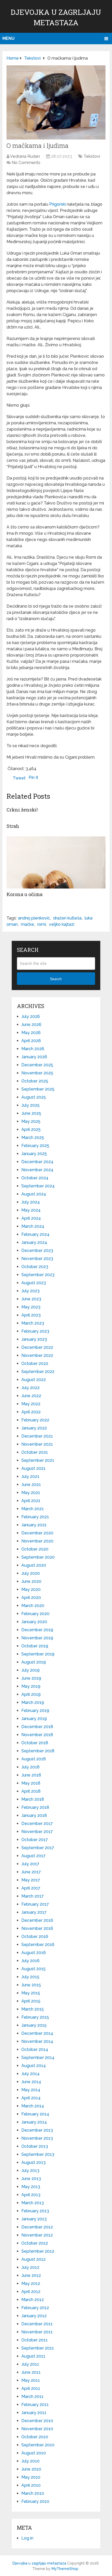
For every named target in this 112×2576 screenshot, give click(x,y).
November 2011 (37, 2332)
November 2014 (37, 2041)
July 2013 (30, 2171)
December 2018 (37, 1727)
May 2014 (31, 2090)
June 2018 (31, 1775)
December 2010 (37, 2421)
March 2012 (33, 2300)
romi (42, 924)
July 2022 (30, 1388)
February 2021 (35, 1517)
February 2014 (35, 2114)
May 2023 (31, 1307)
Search (56, 979)
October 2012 (35, 2243)
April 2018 (31, 1791)
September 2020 (38, 1557)
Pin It (33, 777)
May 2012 (31, 2284)
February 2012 (35, 2308)
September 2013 (38, 2154)
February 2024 (35, 1234)
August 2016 (34, 1953)
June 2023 (31, 1299)
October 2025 (35, 1081)
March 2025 (33, 1138)
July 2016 (30, 1961)
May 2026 (31, 1033)
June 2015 (31, 1985)
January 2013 (34, 2219)
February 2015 (35, 2017)
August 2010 (34, 2453)
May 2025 (31, 1121)
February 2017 (35, 1904)
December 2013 (37, 2130)
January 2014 (34, 2122)
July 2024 (31, 1202)
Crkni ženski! (22, 810)
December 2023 (37, 1251)
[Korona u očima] (56, 862)
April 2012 (31, 2292)
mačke (27, 924)
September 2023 (38, 1275)
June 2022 (31, 1396)
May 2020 (31, 1589)
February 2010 (35, 2501)
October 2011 (35, 2340)
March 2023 (33, 1323)
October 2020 (35, 1549)
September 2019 (38, 1654)
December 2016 (37, 1920)
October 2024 (35, 1178)
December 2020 (37, 1533)
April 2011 (31, 2388)
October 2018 (35, 1743)
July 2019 (30, 1670)
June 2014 (31, 2082)
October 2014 (35, 2049)
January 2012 (34, 2316)
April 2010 (31, 2485)
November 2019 (37, 1638)
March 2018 (33, 1799)
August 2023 (34, 1283)
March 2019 (33, 1702)
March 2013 (33, 2203)
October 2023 (35, 1267)
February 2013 (35, 2211)
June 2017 (31, 1872)
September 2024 (38, 1186)
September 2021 (38, 1460)
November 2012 (37, 2235)
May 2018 (31, 1783)
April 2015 (31, 2001)
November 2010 (37, 2429)
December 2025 (37, 1065)
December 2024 (37, 1162)
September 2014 (38, 2058)
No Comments (26, 163)
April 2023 (31, 1315)
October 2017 (35, 1840)
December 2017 (37, 1824)
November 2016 (37, 1928)
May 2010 (31, 2477)
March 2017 (33, 1896)
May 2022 (31, 1404)
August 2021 (33, 1468)
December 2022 (37, 1347)
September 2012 (38, 2251)
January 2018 (34, 1815)
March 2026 (33, 1049)
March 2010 (33, 2493)
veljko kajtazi (62, 924)
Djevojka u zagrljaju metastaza (39, 2563)
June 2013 (31, 2179)
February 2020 (35, 1614)
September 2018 (38, 1751)
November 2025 (37, 1073)
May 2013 (31, 2187)
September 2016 (38, 1945)
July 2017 (30, 1864)
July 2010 (30, 2461)
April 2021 (31, 1501)
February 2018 (35, 1807)
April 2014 (31, 2098)
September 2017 (38, 1848)
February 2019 (35, 1711)
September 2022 (38, 1372)
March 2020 (33, 1606)
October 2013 (35, 2146)
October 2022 (35, 1363)
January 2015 (34, 2025)
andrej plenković (34, 918)
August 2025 (34, 1097)
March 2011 (32, 2397)
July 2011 (30, 2364)
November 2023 (37, 1259)
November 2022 (37, 1355)
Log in (27, 2538)
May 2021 (31, 1493)
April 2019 (31, 1694)
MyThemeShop (65, 2569)
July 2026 (31, 1016)
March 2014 (33, 2106)
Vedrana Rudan (25, 156)
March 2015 (33, 2009)
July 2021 (30, 1476)
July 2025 (30, 1105)
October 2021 (35, 1452)
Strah (13, 826)
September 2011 (38, 2348)
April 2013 (31, 2195)
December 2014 (37, 2033)
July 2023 (30, 1291)
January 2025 (34, 1154)
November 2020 (37, 1541)
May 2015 (31, 1993)
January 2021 (34, 1525)
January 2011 (34, 2413)
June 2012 (31, 2275)
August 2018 (34, 1759)
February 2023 (35, 1331)
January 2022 (34, 1428)
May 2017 (31, 1880)
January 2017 (34, 1912)
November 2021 (37, 1444)
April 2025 (31, 1129)
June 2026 (31, 1025)
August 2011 (33, 2356)
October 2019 (35, 1646)
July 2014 (30, 2074)
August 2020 (34, 1565)
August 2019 (34, 1662)
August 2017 (33, 1856)
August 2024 (34, 1194)
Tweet (19, 778)
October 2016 (35, 1936)
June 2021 (31, 1485)
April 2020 (31, 1598)
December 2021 (37, 1436)
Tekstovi (92, 156)
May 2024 (31, 1210)
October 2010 (35, 2437)
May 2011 (31, 2380)
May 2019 (31, 1686)
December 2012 (37, 2227)
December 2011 (37, 2324)
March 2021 (33, 1509)
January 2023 (34, 1339)
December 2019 (37, 1630)
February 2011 (35, 2405)
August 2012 (33, 2259)
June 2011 (31, 2372)
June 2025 (31, 1113)
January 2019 (34, 1719)
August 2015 (33, 1969)
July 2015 (30, 1977)
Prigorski (57, 204)
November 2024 (37, 1170)
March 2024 (33, 1226)
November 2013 (37, 2138)
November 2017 (37, 1832)
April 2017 (31, 1888)
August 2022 (34, 1380)
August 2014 (34, 2066)
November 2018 (37, 1735)
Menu (8, 38)
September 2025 (38, 1089)
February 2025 (35, 1146)
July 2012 (30, 2267)
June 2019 (31, 1678)
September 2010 (38, 2445)
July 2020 (31, 1573)
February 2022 (35, 1420)
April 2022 (31, 1412)
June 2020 (31, 1581)
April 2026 (31, 1041)
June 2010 (31, 2469)
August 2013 (33, 2162)
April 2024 (31, 1218)
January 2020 (34, 1622)
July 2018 (30, 1767)
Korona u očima (24, 894)
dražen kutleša (67, 918)
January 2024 (34, 1242)
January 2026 (34, 1057)
